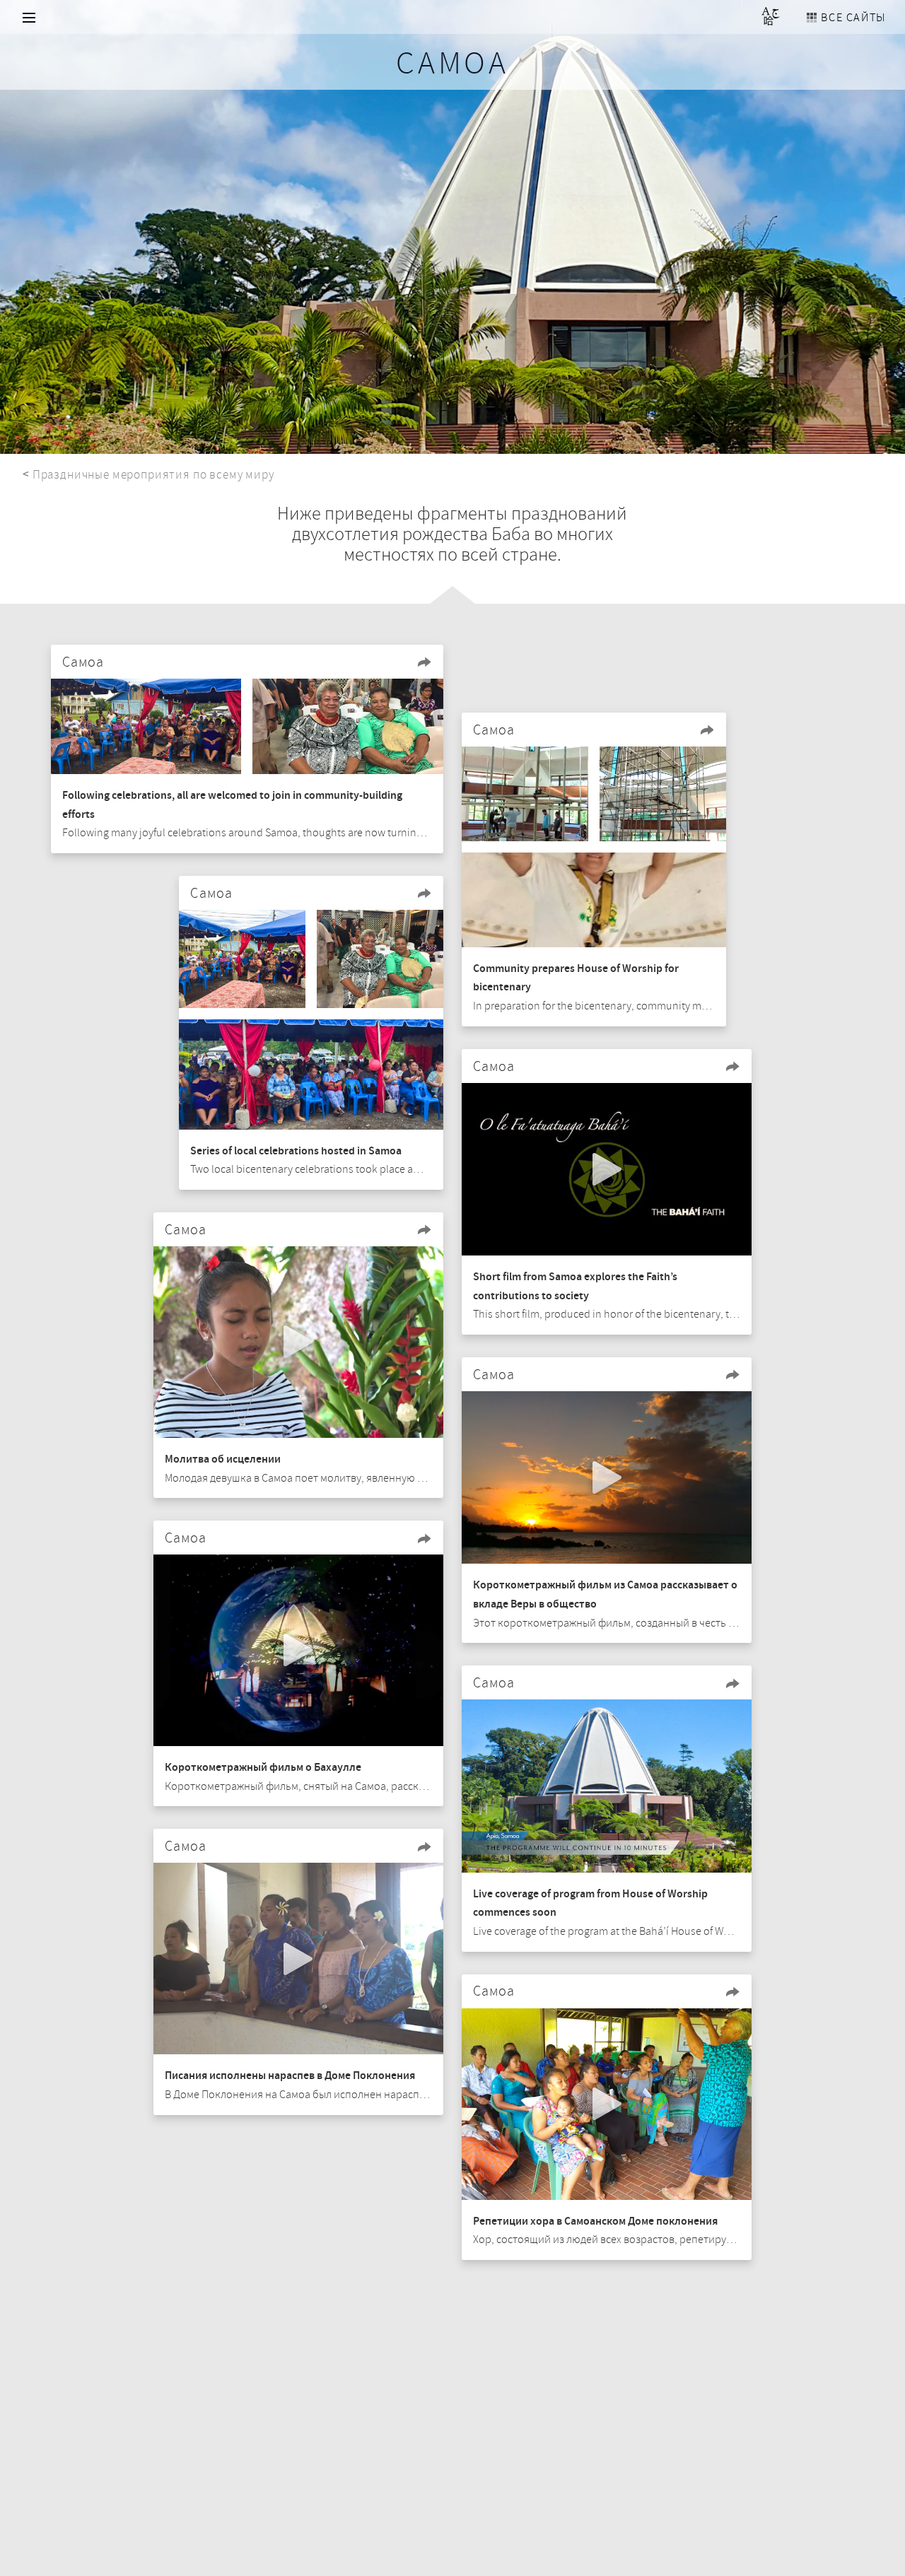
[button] (424, 662)
